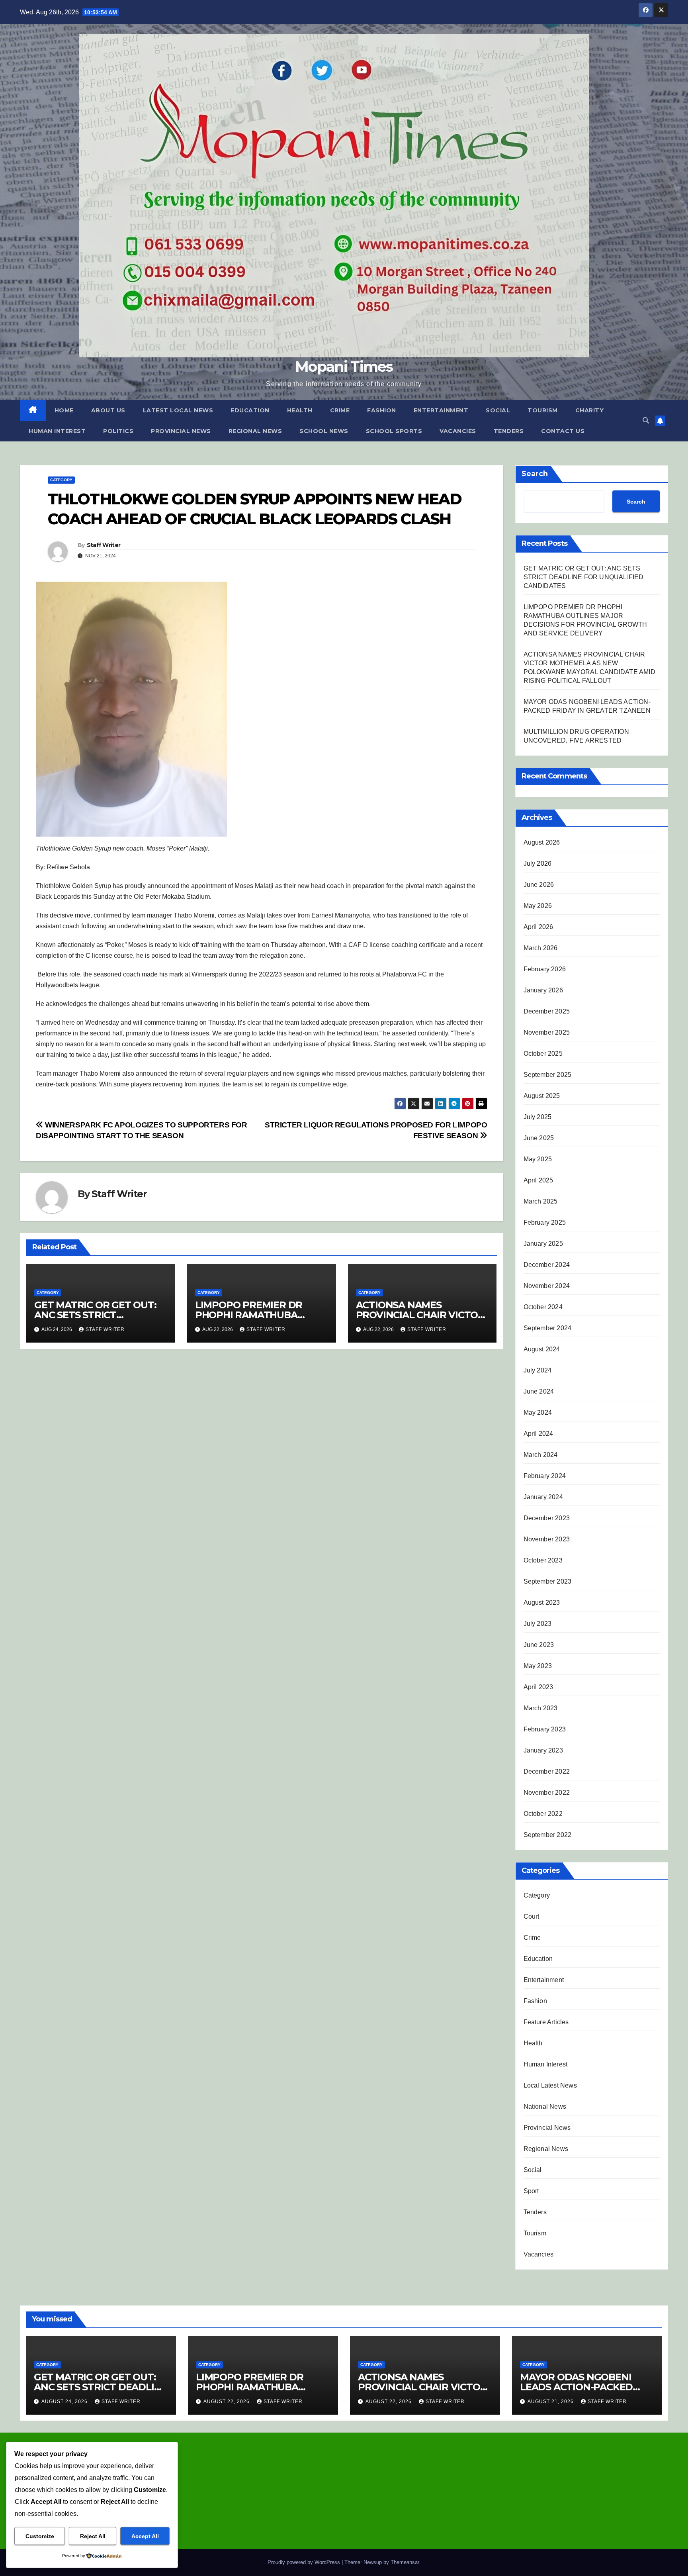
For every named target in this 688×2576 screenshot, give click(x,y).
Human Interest (57, 431)
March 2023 (541, 1708)
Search (535, 474)
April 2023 (538, 1687)
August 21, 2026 (551, 2402)
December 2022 (547, 1771)
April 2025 (538, 1180)
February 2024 (545, 1476)
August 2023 (542, 1603)
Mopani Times (344, 367)
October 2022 (543, 1814)
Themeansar (405, 2562)
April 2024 (538, 1434)
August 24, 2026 (65, 2402)
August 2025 (542, 1096)
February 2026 (545, 969)
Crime (340, 410)
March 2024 (541, 1455)
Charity (590, 410)
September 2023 (548, 1581)
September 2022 (548, 1835)
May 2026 (538, 906)
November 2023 (547, 1539)
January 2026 (543, 990)
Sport (531, 2191)
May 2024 (538, 1412)
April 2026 (538, 927)
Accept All (145, 2536)
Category (61, 480)
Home (64, 410)
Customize (40, 2536)
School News (324, 431)
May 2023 (538, 1666)
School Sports (394, 431)
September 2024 (548, 1328)
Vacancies (458, 431)
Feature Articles (546, 2022)
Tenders (509, 431)
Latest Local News (178, 410)
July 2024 (538, 1370)
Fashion (382, 410)
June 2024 (539, 1391)
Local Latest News (550, 2085)
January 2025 (543, 1244)
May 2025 (538, 1159)
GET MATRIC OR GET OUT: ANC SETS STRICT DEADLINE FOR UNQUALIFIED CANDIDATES (584, 577)
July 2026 (538, 864)
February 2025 (545, 1222)
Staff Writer (104, 545)
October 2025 (543, 1054)
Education (250, 410)
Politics (118, 431)
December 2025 (547, 1011)
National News (545, 2106)
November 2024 (547, 1286)
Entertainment (441, 410)
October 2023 (543, 1560)
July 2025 (538, 1117)
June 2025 (539, 1138)
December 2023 (547, 1518)
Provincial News (181, 431)
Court (532, 1916)
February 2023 (545, 1729)
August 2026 (542, 842)
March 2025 (541, 1201)
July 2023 (538, 1624)
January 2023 (543, 1750)
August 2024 (542, 1349)
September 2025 (548, 1075)
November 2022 (547, 1793)
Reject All (93, 2536)
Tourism (543, 410)
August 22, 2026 (227, 2402)
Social (498, 410)
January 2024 (543, 1497)
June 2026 (539, 885)
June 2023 (539, 1645)
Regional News (255, 431)
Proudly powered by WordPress (305, 2562)
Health (300, 410)
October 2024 (543, 1307)
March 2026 (541, 948)
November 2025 (547, 1032)
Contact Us (563, 431)
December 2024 (547, 1265)
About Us (108, 410)
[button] (646, 421)
